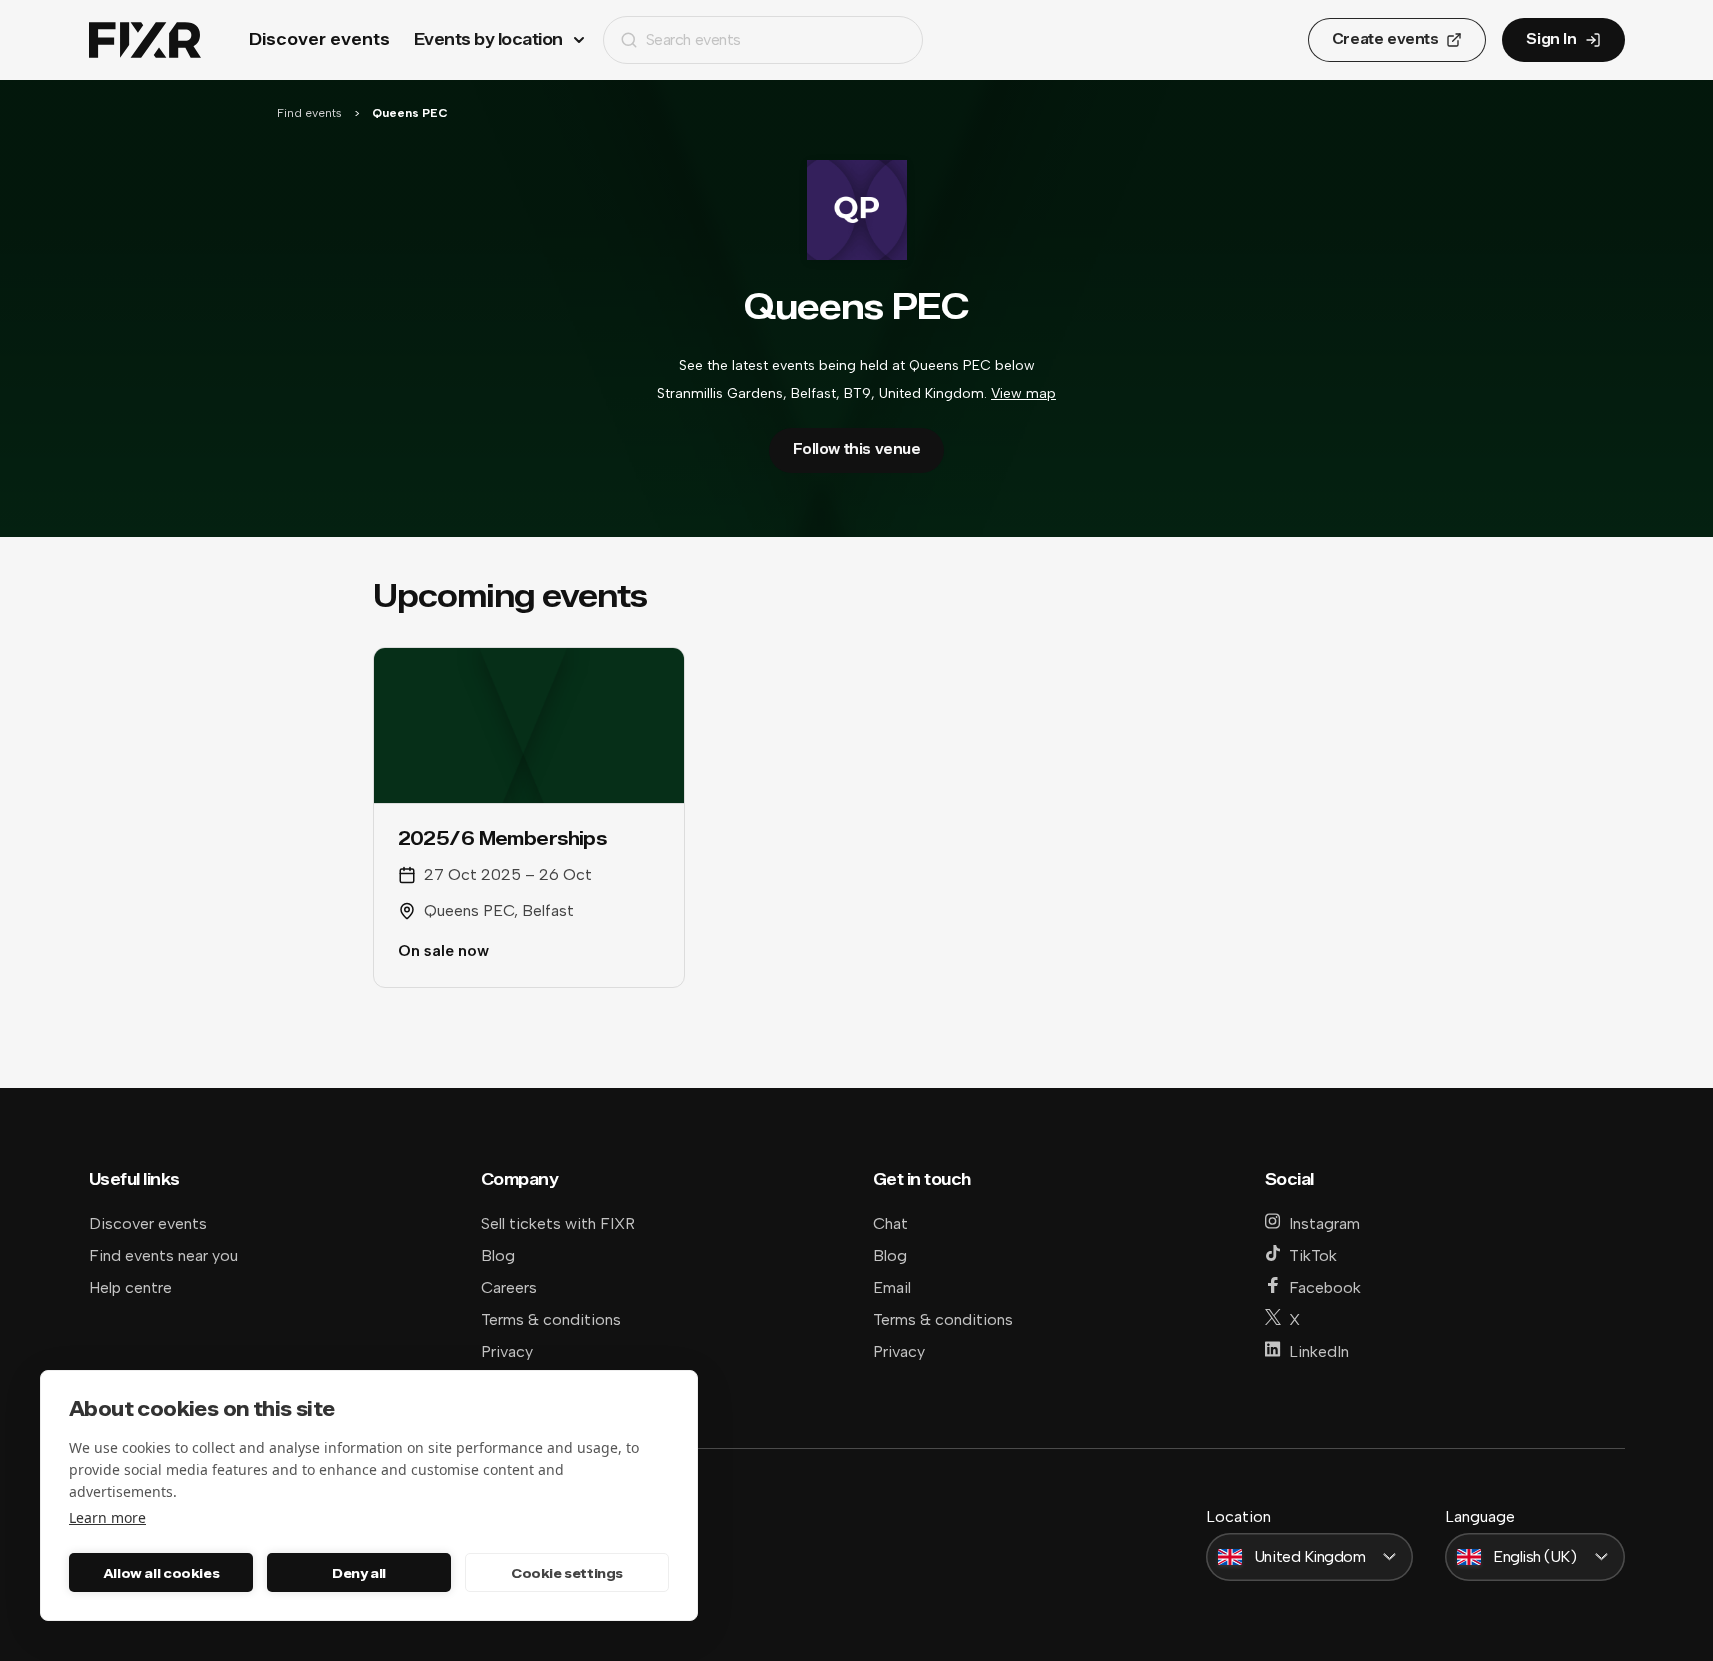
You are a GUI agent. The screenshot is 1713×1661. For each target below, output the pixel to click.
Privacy (507, 1351)
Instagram (1324, 1223)
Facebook (1325, 1287)
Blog (498, 1255)
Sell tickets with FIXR (558, 1223)
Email (892, 1287)
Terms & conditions (551, 1319)
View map (1023, 393)
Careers (509, 1287)
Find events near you (163, 1255)
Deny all (359, 1573)
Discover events (319, 39)
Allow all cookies (161, 1573)
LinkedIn (1319, 1351)
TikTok (1313, 1255)
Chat (890, 1223)
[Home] (145, 40)
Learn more (107, 1517)
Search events (693, 39)
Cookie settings (567, 1573)
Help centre (130, 1287)
